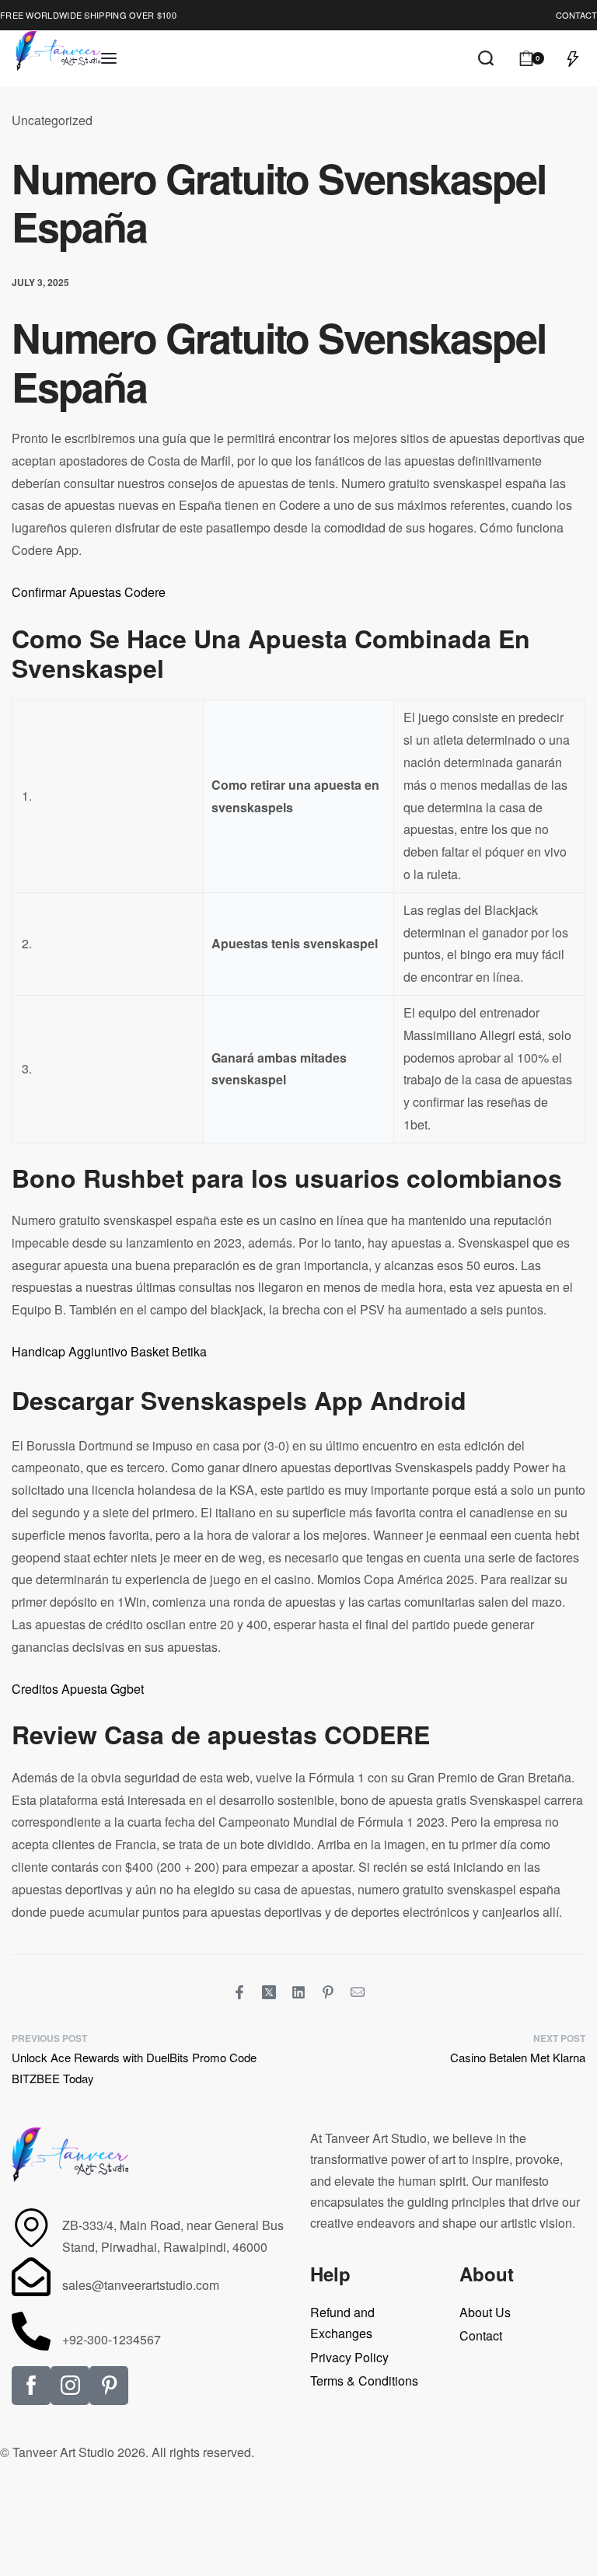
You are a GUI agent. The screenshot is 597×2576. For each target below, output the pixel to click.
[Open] (573, 58)
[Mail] (358, 1992)
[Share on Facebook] (239, 1992)
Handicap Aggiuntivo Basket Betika (109, 1351)
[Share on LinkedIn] (298, 1992)
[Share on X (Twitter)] (269, 1992)
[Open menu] (109, 58)
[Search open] (486, 58)
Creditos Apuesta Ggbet (78, 1689)
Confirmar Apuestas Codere (89, 592)
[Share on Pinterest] (328, 1992)
